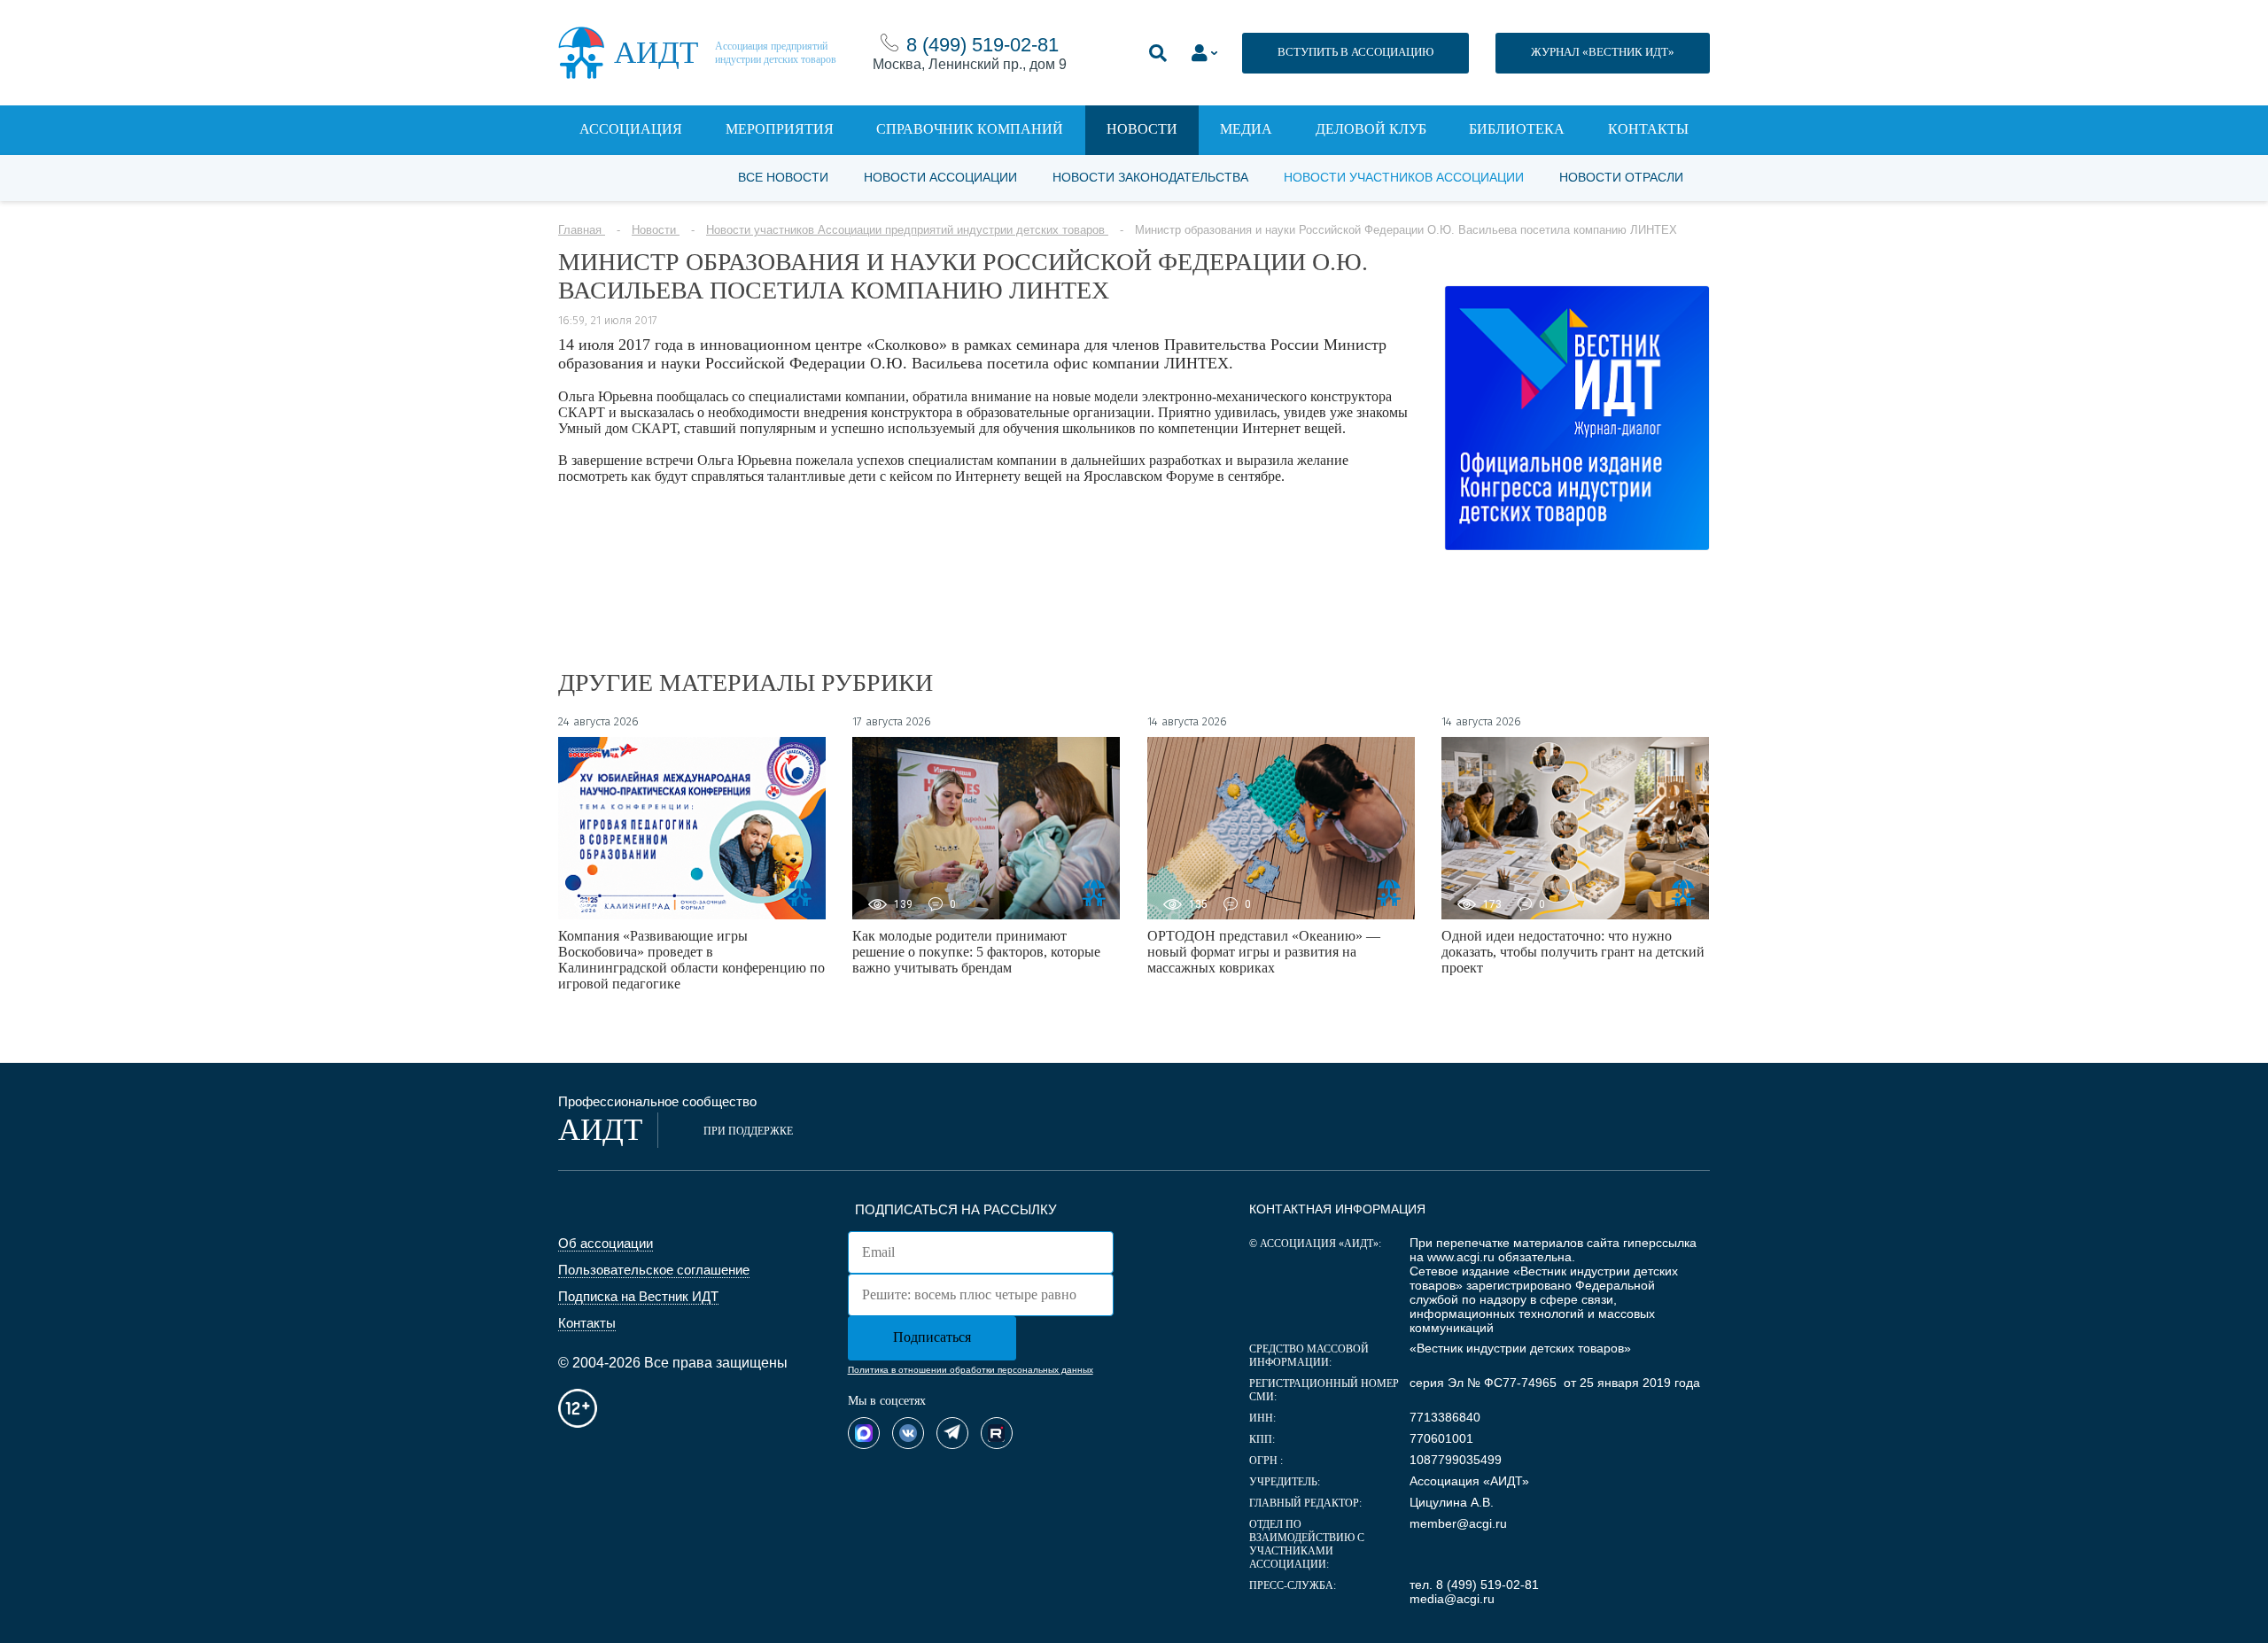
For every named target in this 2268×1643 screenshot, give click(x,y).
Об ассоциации (606, 1243)
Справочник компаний (970, 129)
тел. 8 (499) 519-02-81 (1474, 1585)
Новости (1142, 129)
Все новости (783, 177)
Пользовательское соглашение (654, 1270)
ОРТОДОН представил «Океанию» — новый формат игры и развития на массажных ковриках (1264, 952)
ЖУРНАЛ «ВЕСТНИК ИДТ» (1603, 52)
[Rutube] (997, 1433)
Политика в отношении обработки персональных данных (971, 1370)
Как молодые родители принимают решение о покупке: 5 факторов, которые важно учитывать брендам (976, 952)
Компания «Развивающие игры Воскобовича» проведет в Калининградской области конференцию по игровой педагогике (691, 960)
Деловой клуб (1371, 129)
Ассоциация (631, 129)
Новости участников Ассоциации (1404, 177)
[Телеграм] (952, 1433)
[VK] (908, 1433)
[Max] (864, 1433)
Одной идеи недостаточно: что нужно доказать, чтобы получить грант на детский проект (1573, 952)
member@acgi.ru (1458, 1523)
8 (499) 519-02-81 (983, 45)
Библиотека (1517, 129)
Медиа (1246, 129)
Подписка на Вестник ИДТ (638, 1296)
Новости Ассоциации (940, 177)
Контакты (1648, 129)
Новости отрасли (1621, 177)
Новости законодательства (1150, 177)
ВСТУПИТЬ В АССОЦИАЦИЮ (1355, 52)
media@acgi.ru (1452, 1599)
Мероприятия (780, 129)
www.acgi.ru (1461, 1257)
